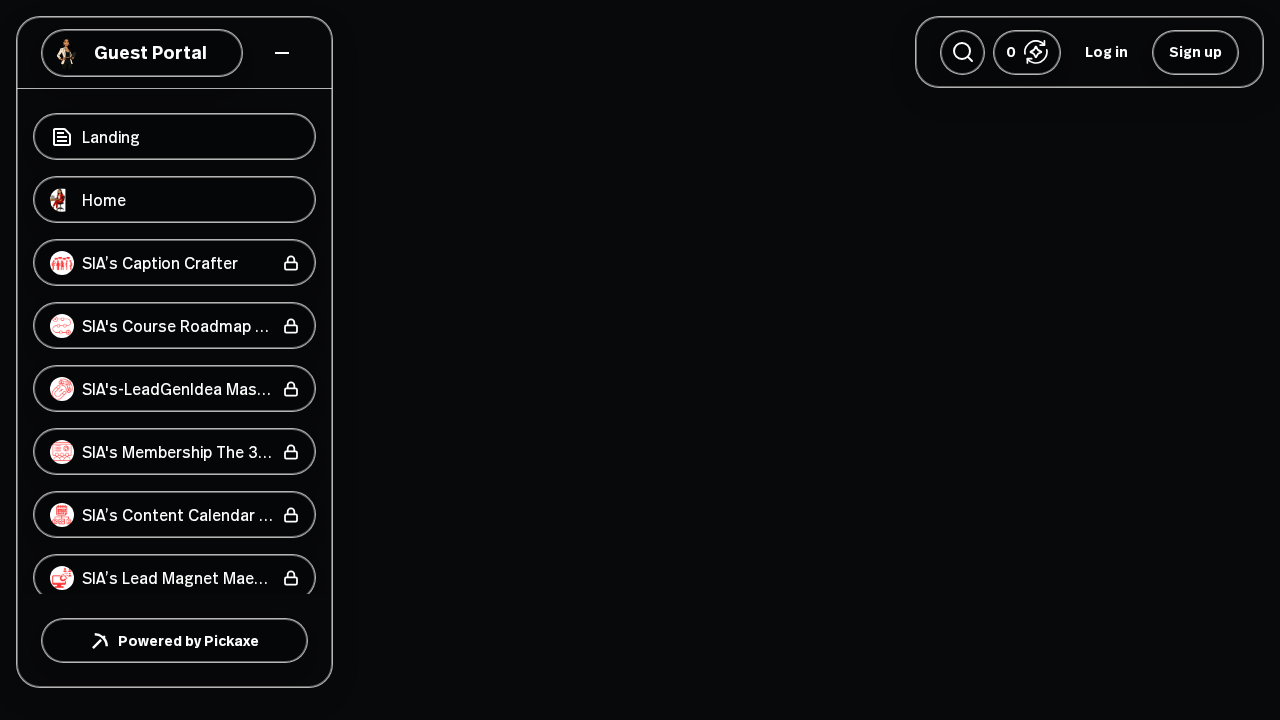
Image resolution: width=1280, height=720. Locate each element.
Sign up (1195, 51)
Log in (1106, 51)
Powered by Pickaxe (188, 640)
